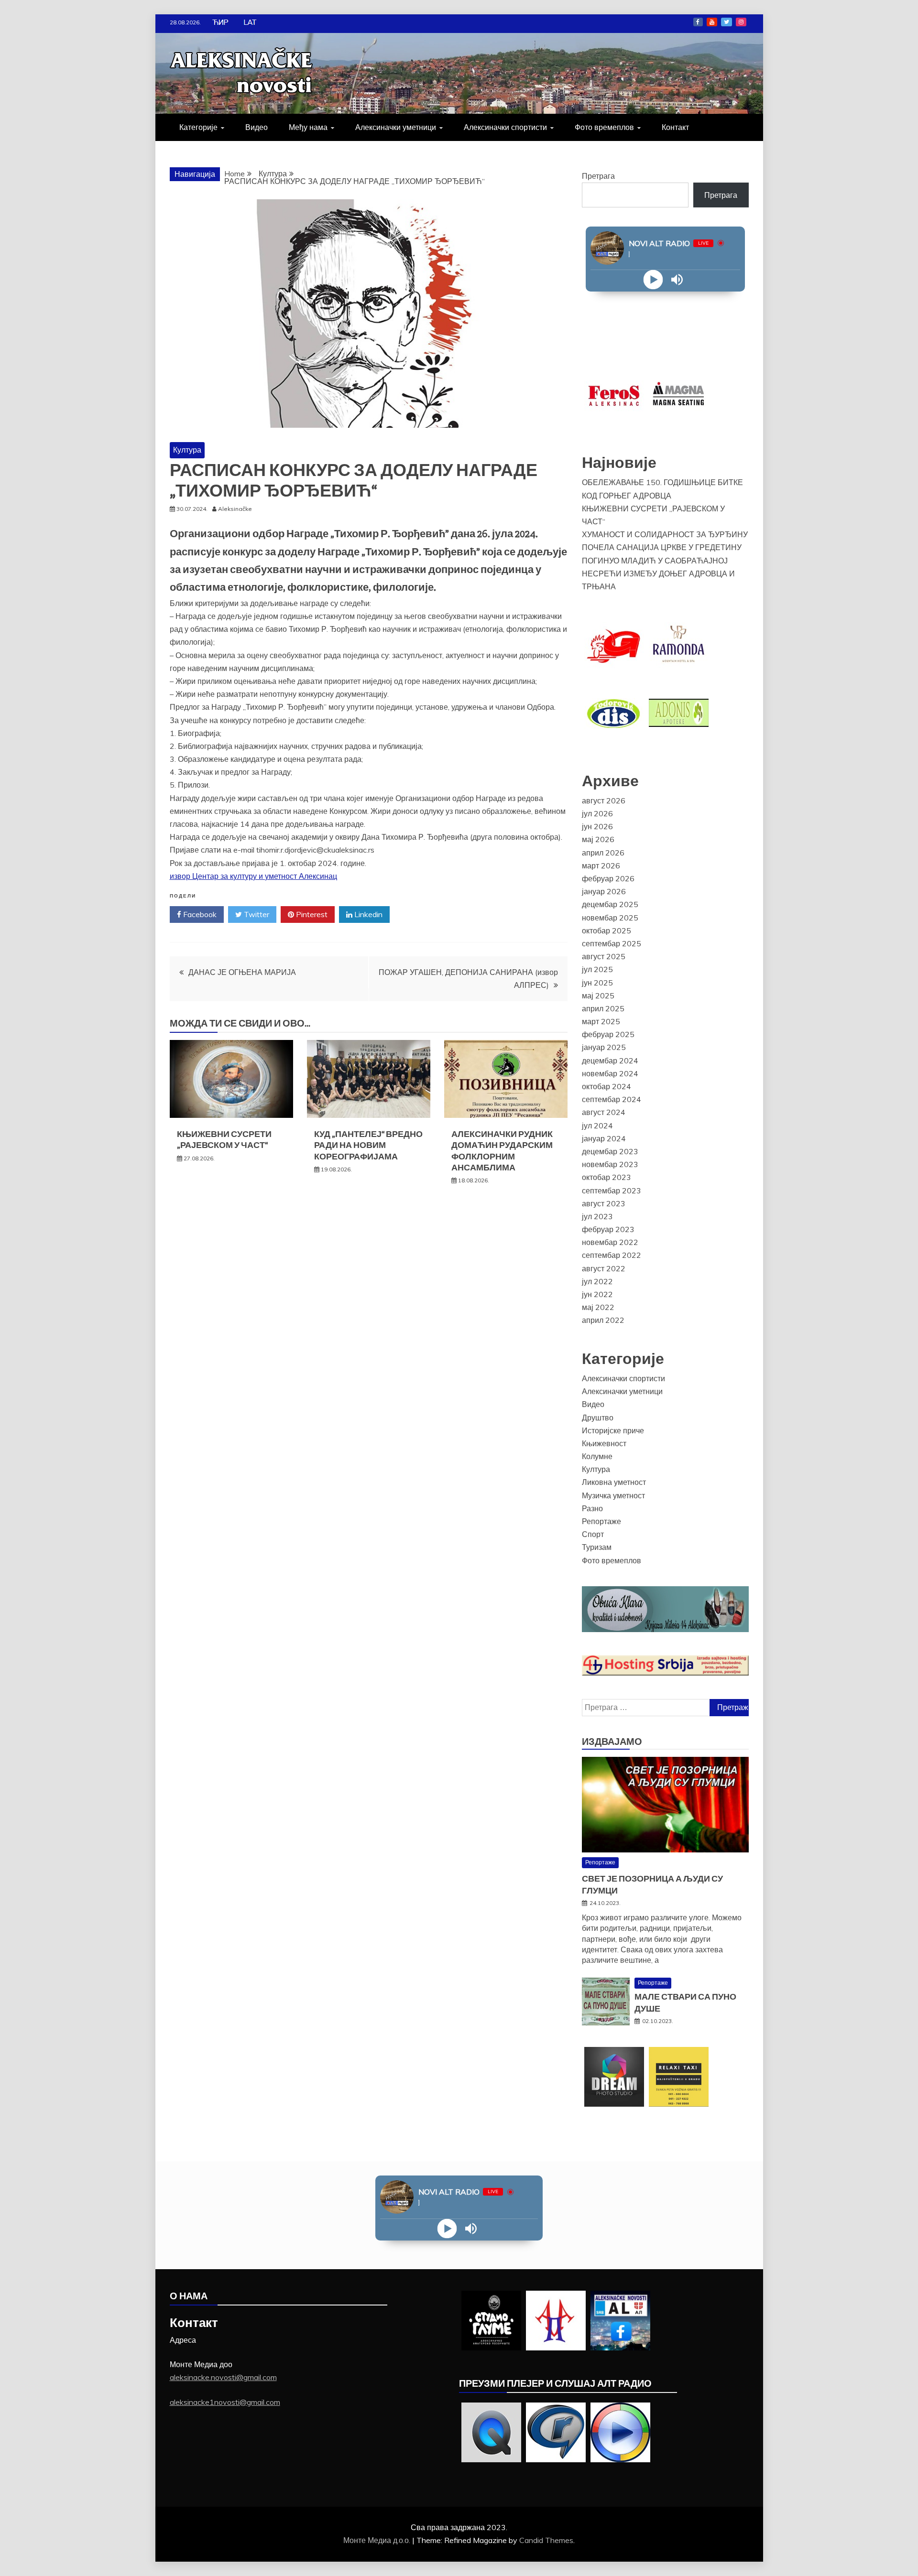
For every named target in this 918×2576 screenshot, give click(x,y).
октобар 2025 (607, 931)
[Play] (653, 280)
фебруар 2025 (608, 1034)
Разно (592, 1508)
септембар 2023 (612, 1191)
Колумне (597, 1456)
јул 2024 (597, 1126)
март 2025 (601, 1021)
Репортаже (601, 1521)
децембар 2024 (610, 1061)
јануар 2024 (604, 1138)
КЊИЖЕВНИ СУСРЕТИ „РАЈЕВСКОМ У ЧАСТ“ (224, 1140)
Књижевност (604, 1443)
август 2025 (604, 956)
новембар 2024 (610, 1073)
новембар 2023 (610, 1164)
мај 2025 (598, 996)
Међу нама (308, 127)
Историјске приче (613, 1430)
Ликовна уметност (614, 1482)
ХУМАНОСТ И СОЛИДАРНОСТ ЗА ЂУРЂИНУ (665, 534)
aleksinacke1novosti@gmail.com (225, 2402)
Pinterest (311, 914)
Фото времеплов (604, 127)
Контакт (675, 127)
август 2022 (604, 1268)
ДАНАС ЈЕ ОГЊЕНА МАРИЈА (242, 972)
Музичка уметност (613, 1495)
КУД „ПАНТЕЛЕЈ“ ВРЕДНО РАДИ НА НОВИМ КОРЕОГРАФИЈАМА (368, 1145)
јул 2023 (597, 1216)
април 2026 (603, 853)
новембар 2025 (610, 918)
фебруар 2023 (608, 1229)
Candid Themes (546, 2540)
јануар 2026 (604, 891)
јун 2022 (597, 1294)
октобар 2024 (607, 1086)
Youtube (712, 22)
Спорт (593, 1534)
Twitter (727, 22)
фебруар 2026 (608, 878)
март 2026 (601, 866)
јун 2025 (597, 983)
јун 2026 (597, 826)
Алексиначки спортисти (505, 127)
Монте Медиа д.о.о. (378, 2540)
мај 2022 (598, 1307)
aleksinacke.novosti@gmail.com (223, 2377)
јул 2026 (597, 813)
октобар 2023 (607, 1177)
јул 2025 (597, 969)
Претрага (598, 176)
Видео (257, 127)
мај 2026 (598, 839)
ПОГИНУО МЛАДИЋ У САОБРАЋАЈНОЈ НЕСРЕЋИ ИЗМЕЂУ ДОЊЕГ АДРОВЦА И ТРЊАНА (658, 574)
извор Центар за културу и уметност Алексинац (253, 876)
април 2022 (603, 1320)
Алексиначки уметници (396, 127)
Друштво (598, 1418)
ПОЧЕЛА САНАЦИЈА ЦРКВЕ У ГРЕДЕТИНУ (662, 547)
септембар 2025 (612, 943)
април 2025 (603, 1008)
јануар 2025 (604, 1047)
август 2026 (604, 801)
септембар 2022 (612, 1255)
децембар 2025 (610, 904)
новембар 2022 (610, 1242)
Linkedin (367, 914)
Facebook (698, 22)
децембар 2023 (610, 1151)
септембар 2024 (612, 1099)
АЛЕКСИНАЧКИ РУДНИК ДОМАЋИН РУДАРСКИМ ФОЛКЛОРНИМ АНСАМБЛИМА (502, 1151)
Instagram (741, 22)
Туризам (597, 1547)
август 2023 (604, 1203)
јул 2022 (597, 1281)
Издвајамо (612, 1742)
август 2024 (604, 1112)
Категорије (198, 127)
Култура (187, 450)
